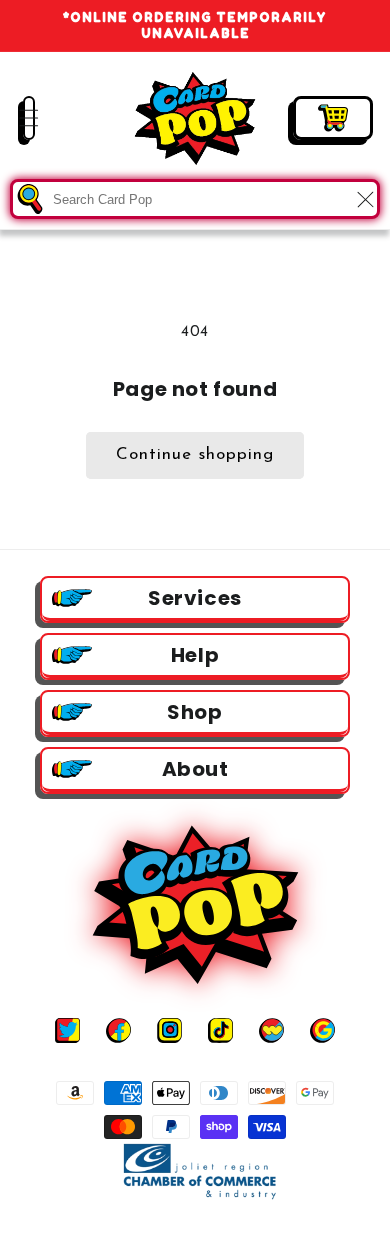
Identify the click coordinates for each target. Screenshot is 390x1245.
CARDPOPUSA (214, 1228)
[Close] (365, 199)
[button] (15, 118)
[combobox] (195, 199)
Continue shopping (195, 454)
